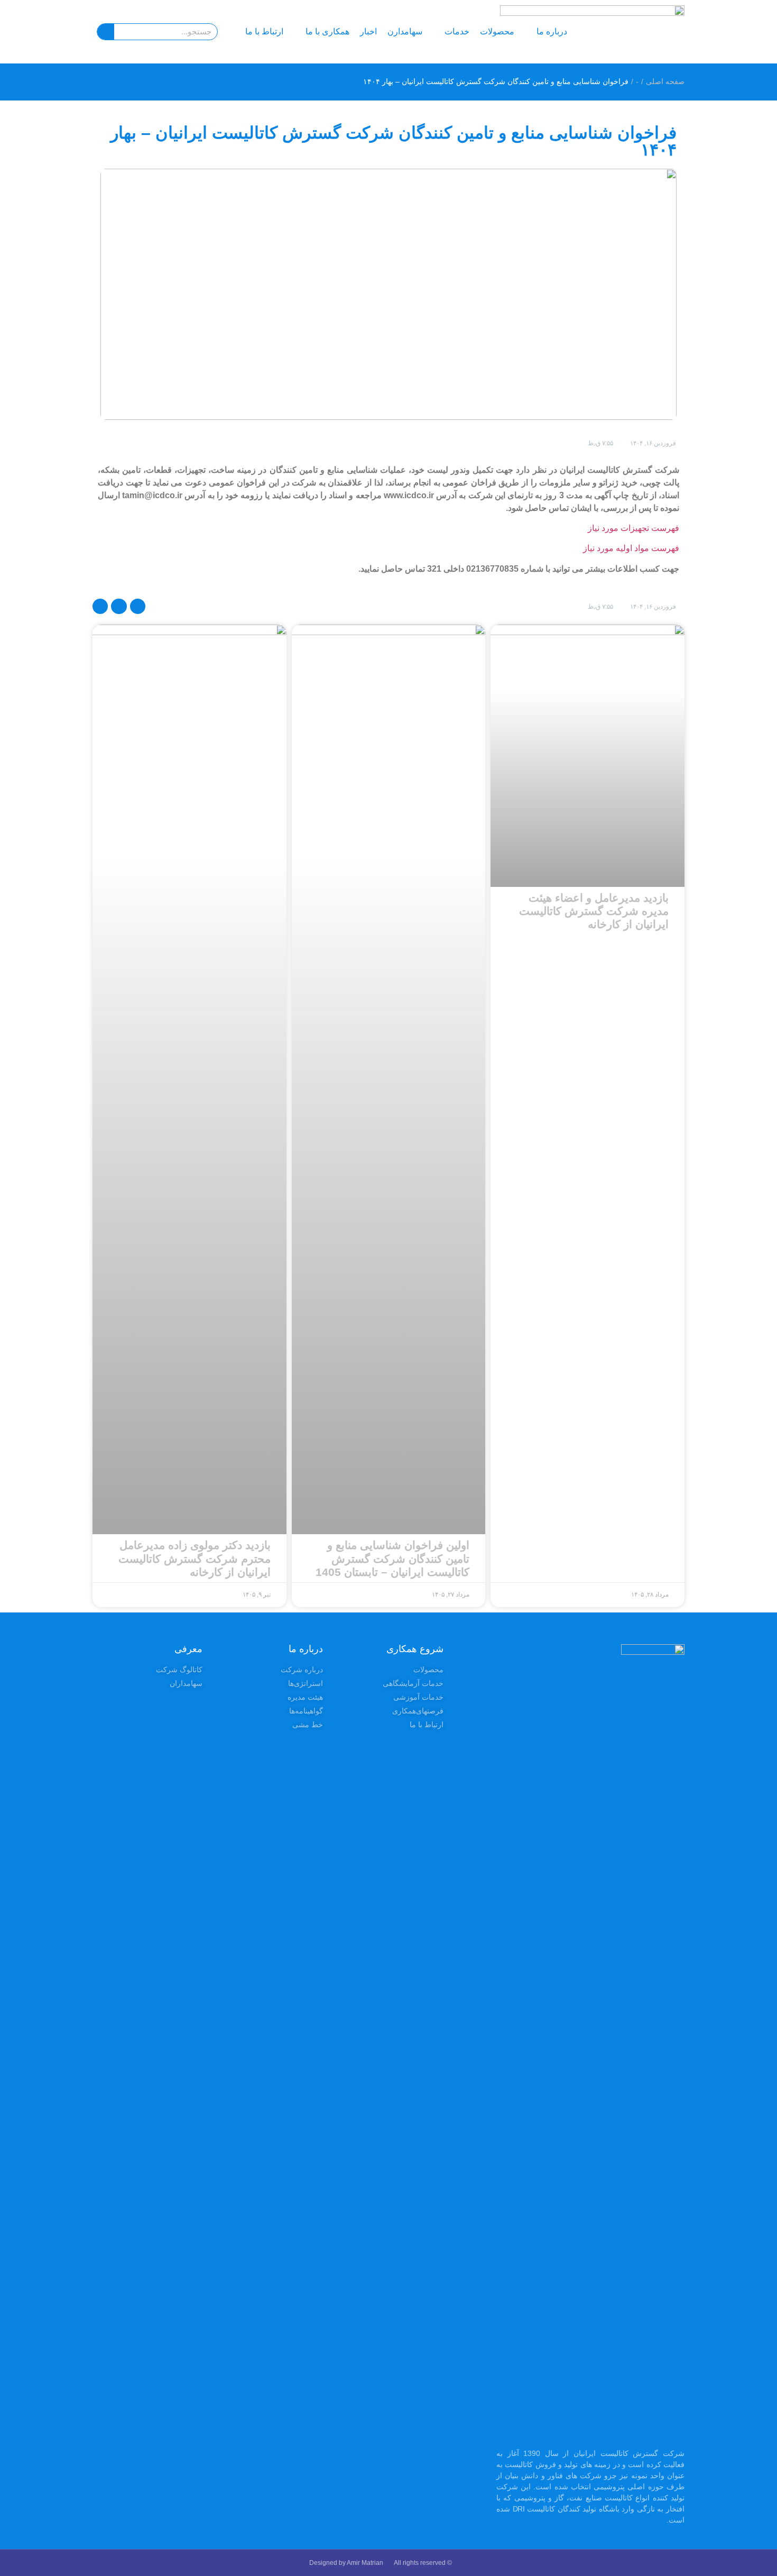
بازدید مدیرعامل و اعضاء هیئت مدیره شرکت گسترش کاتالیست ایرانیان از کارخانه (594, 911)
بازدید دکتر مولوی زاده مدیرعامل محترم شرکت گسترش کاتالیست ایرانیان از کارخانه (195, 1558)
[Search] (106, 32)
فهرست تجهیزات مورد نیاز (633, 528)
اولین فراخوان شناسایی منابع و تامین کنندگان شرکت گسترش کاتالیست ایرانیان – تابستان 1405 (392, 1558)
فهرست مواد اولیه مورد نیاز (631, 548)
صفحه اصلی (665, 81)
